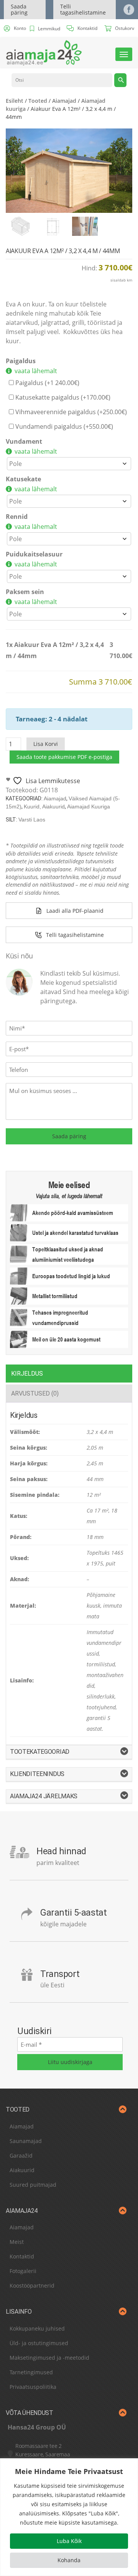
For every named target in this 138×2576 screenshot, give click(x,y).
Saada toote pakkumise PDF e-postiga (64, 757)
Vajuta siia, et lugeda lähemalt (69, 1196)
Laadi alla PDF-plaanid (75, 911)
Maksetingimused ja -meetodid (49, 2358)
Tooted (38, 101)
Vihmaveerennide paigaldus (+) (70, 412)
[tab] (69, 1374)
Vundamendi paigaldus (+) (63, 426)
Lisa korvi (46, 744)
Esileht (15, 101)
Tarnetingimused (31, 2372)
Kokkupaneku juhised (37, 2328)
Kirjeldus (27, 1374)
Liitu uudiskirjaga (70, 2062)
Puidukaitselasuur (34, 554)
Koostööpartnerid (32, 2285)
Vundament (24, 441)
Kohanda (69, 2560)
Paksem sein (25, 592)
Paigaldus (21, 361)
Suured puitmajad (33, 2185)
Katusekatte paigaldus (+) (62, 397)
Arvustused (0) (35, 1393)
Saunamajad (26, 2141)
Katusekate (23, 479)
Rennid (17, 517)
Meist (17, 2242)
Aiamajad (64, 101)
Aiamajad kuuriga (89, 807)
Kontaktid (22, 2256)
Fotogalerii (23, 2271)
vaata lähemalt (36, 371)
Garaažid (21, 2155)
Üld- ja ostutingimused (39, 2343)
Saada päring (19, 9)
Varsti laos (32, 820)
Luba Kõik (69, 2541)
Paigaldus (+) (47, 383)
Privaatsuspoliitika (33, 2387)
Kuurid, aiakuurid (44, 807)
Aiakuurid (22, 2170)
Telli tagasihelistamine (83, 9)
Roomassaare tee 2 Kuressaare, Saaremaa (43, 2450)
